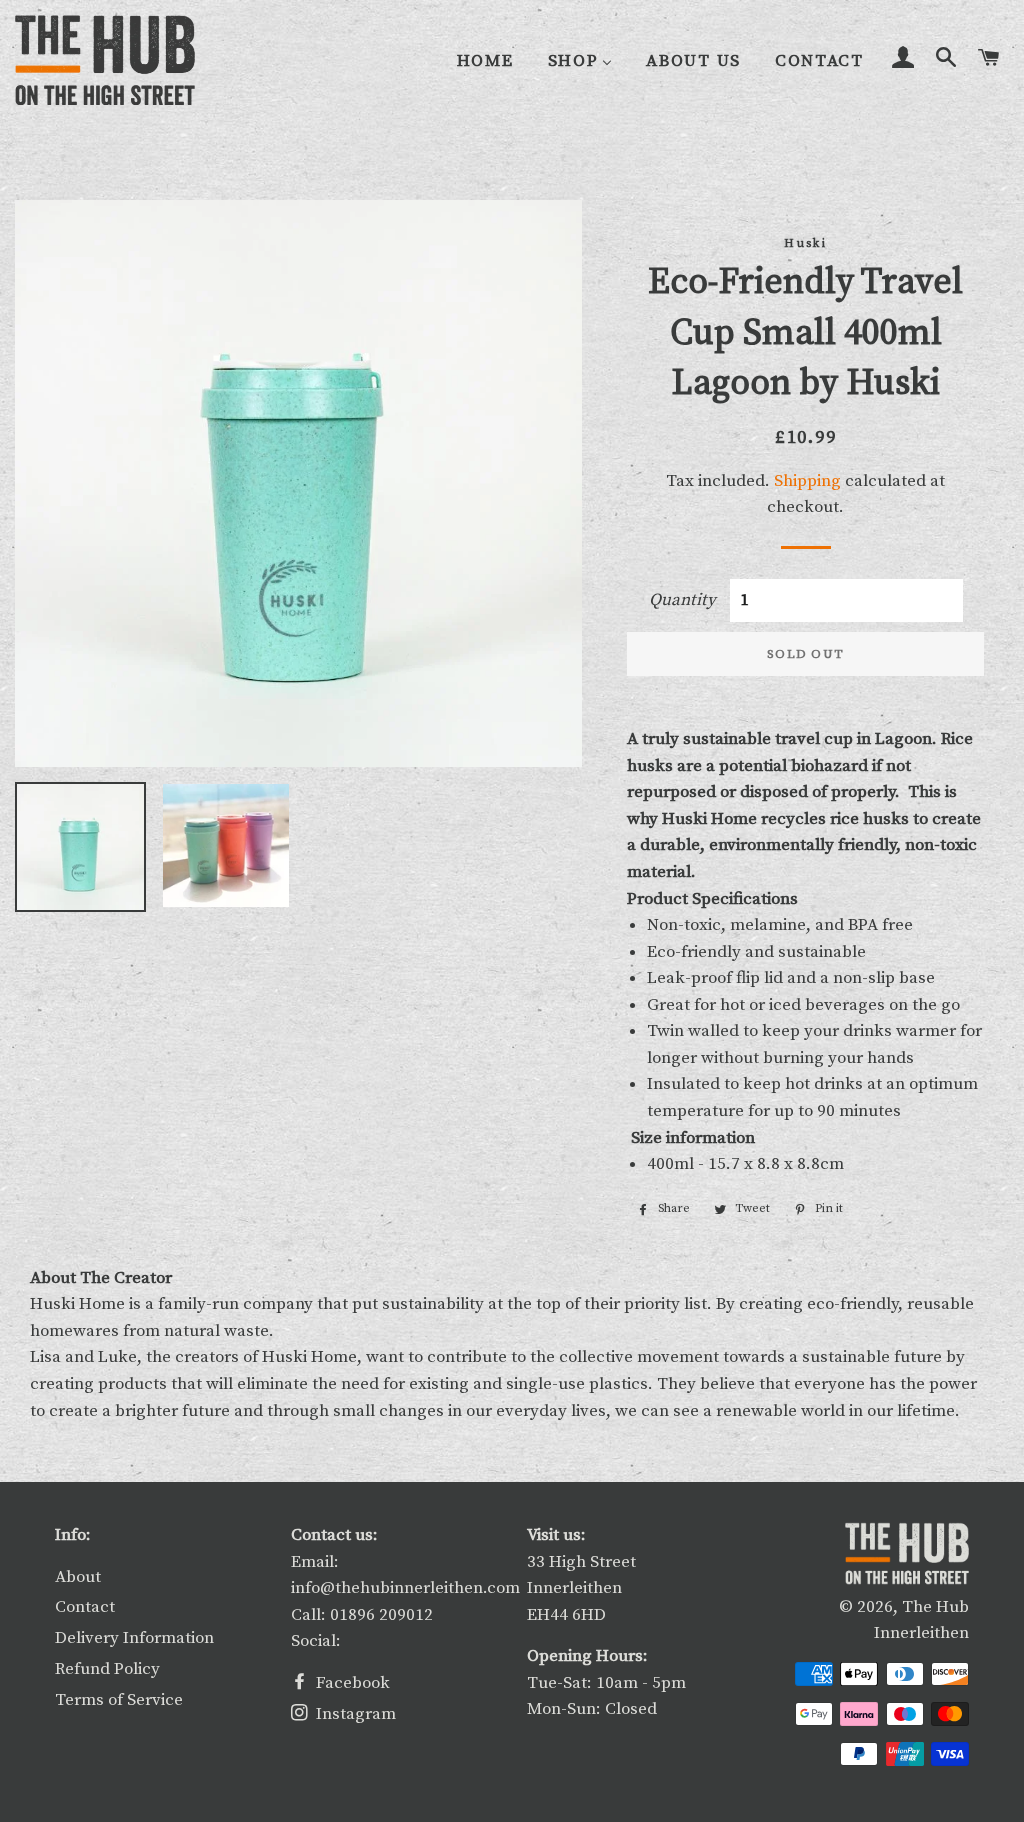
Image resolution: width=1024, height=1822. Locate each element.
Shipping (807, 481)
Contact (85, 1607)
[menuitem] (485, 61)
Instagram (354, 1714)
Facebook (351, 1683)
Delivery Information (134, 1638)
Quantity (682, 600)
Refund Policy (107, 1669)
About (78, 1577)
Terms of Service (119, 1700)
